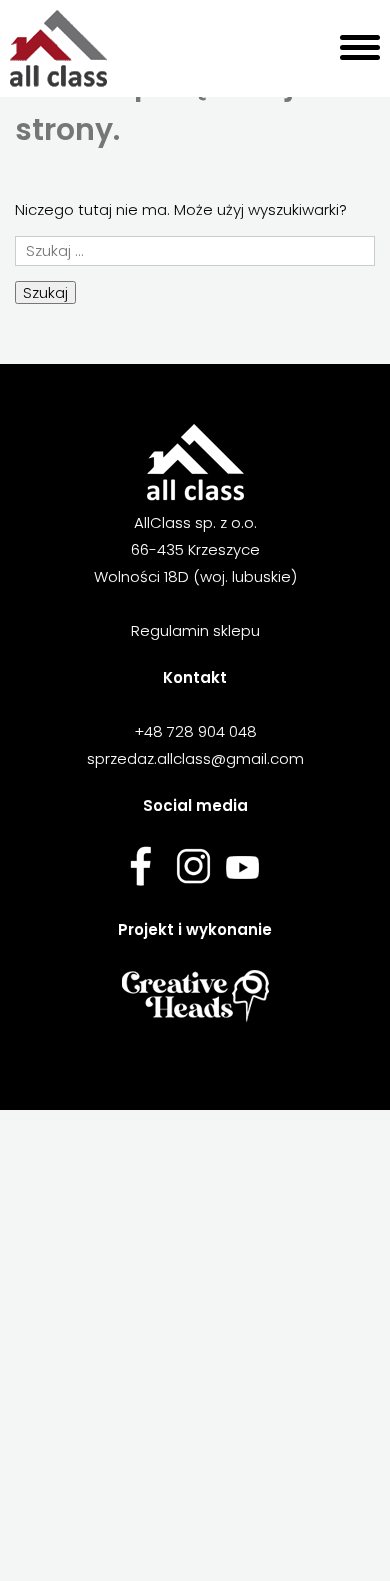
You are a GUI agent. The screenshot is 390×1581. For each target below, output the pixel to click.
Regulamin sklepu (195, 630)
